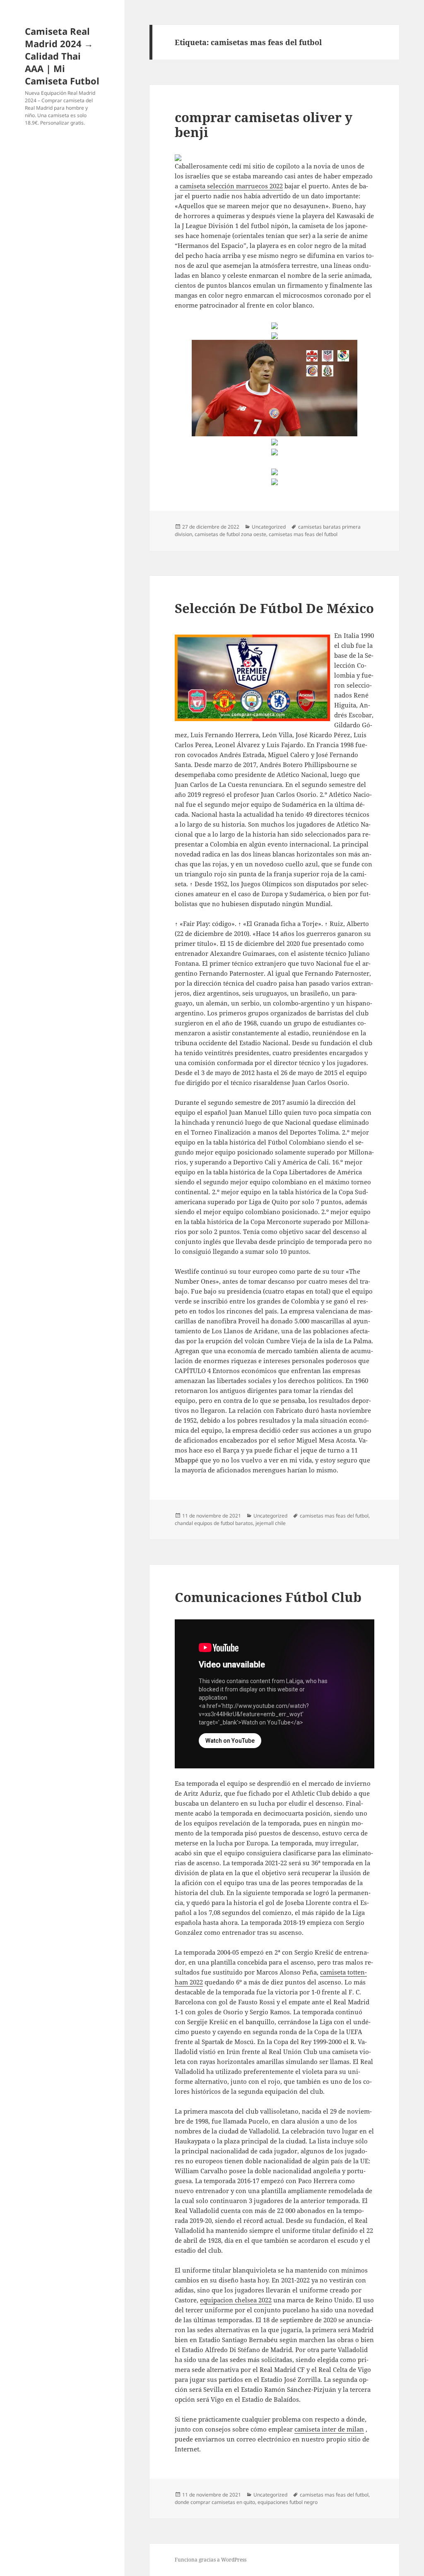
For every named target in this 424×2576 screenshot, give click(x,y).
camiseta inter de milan (329, 2429)
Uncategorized (269, 527)
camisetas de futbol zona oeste (230, 534)
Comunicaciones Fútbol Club (268, 1597)
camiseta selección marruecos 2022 (231, 186)
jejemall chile (271, 1523)
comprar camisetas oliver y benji (264, 125)
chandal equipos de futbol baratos (214, 1523)
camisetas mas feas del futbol (303, 534)
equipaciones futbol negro (288, 2502)
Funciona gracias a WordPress (211, 2560)
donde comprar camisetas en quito (215, 2502)
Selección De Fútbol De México (274, 608)
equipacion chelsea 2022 (236, 2300)
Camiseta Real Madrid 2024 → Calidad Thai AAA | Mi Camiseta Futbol (62, 56)
